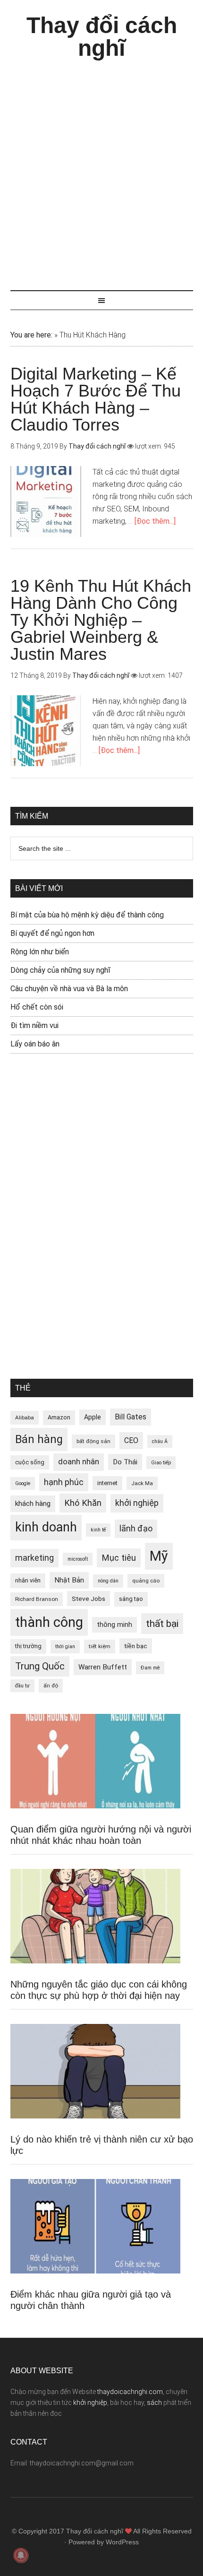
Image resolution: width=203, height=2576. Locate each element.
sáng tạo (131, 1599)
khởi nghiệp (137, 1503)
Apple (93, 1417)
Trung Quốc (40, 1666)
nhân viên (28, 1580)
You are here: (31, 335)
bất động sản (93, 1441)
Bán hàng (39, 1439)
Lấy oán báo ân (35, 1044)
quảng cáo (146, 1581)
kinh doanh (46, 1527)
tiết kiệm (100, 1646)
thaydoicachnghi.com (130, 2392)
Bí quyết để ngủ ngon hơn (52, 933)
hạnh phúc (64, 1482)
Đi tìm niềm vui (34, 1025)
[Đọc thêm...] (155, 521)
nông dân (108, 1581)
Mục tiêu (119, 1558)
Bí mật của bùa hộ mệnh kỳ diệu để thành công (87, 915)
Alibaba (25, 1418)
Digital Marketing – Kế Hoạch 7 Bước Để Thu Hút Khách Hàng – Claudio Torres (96, 399)
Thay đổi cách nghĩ (102, 37)
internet (107, 1483)
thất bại (162, 1623)
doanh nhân (79, 1462)
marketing (34, 1558)
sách (154, 2403)
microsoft (78, 1559)
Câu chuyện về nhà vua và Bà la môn (69, 989)
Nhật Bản (69, 1580)
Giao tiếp (161, 1463)
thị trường (28, 1646)
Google (23, 1483)
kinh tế (98, 1530)
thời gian (65, 1647)
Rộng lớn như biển (40, 952)
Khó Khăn (83, 1503)
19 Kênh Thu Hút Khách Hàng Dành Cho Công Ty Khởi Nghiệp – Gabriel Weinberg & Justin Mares (101, 620)
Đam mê (150, 1668)
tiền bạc (136, 1646)
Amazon (59, 1417)
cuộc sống (30, 1462)
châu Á (160, 1441)
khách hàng (33, 1504)
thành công (49, 1622)
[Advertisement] (101, 171)
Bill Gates (131, 1417)
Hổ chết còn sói (37, 1007)
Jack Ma (142, 1483)
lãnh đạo (136, 1529)
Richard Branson (37, 1599)
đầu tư (22, 1686)
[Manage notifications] (21, 2555)
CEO (131, 1440)
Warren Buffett (103, 1667)
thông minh (114, 1625)
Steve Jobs (89, 1599)
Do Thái (125, 1462)
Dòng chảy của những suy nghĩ (60, 970)
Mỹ (159, 1556)
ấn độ (51, 1686)
